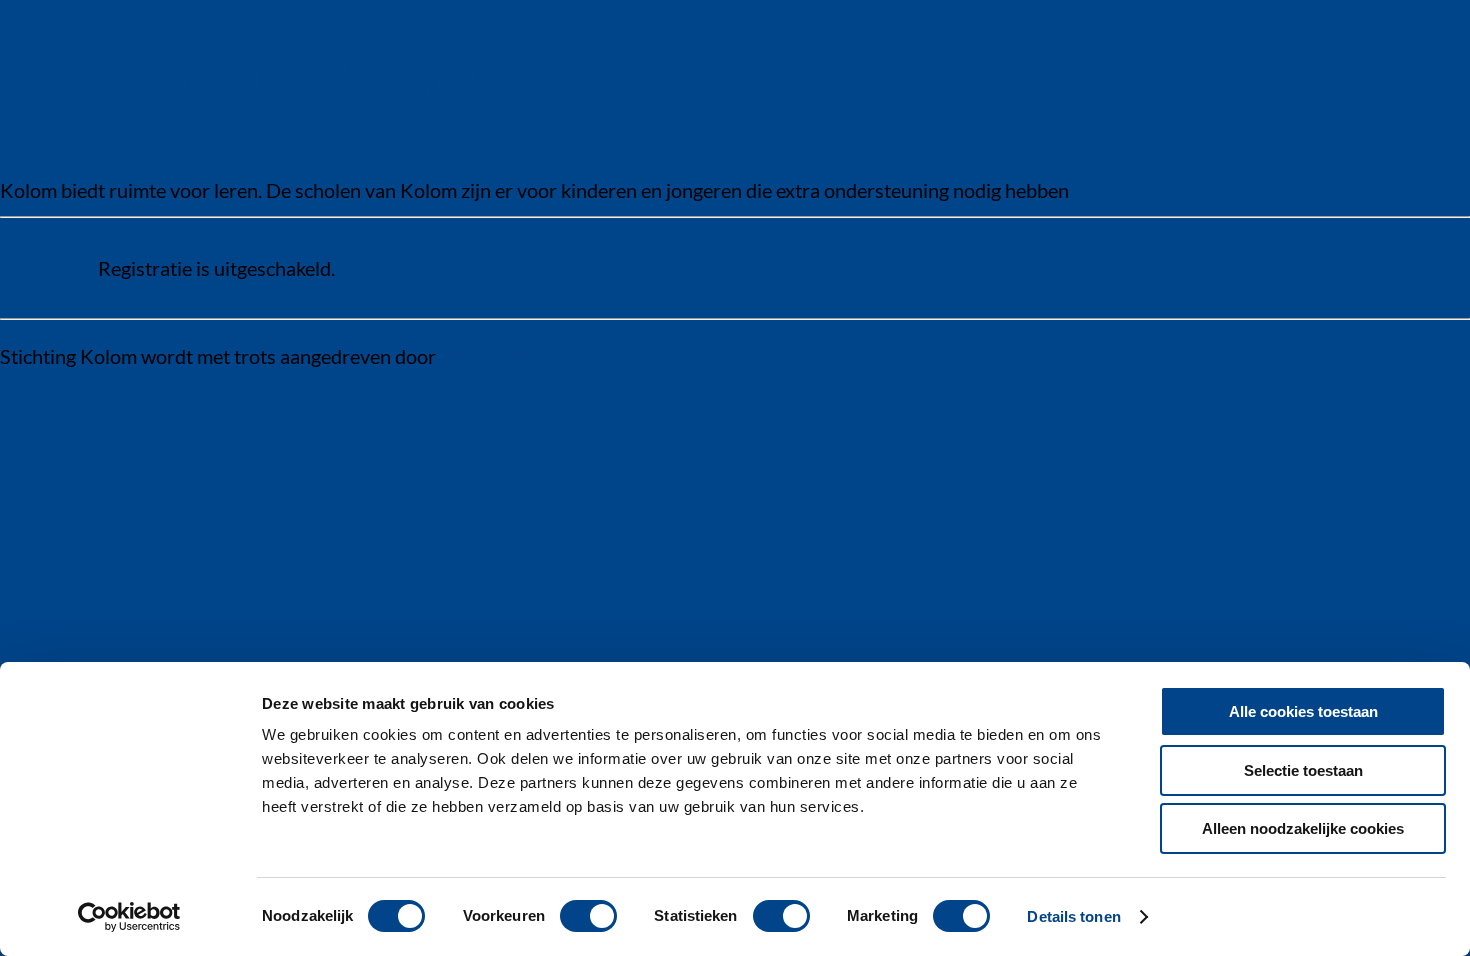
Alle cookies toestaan (1303, 711)
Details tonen (1073, 916)
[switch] (588, 916)
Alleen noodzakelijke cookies (1303, 828)
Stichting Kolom (262, 86)
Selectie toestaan (1303, 770)
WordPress (489, 356)
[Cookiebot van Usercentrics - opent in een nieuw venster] (129, 917)
